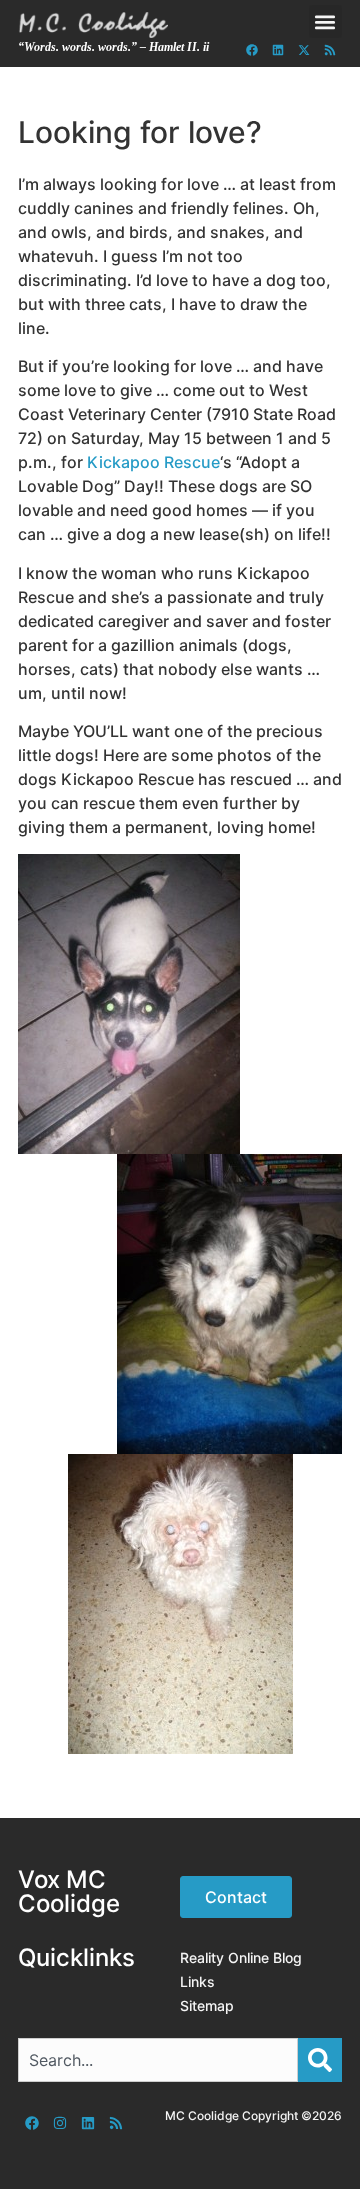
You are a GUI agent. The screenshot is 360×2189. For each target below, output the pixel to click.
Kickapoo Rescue (153, 462)
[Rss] (330, 50)
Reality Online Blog (241, 1957)
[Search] (320, 2060)
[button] (325, 21)
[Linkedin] (278, 50)
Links (197, 1981)
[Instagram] (60, 2123)
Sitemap (207, 2005)
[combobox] (158, 2060)
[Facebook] (252, 50)
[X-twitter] (304, 50)
